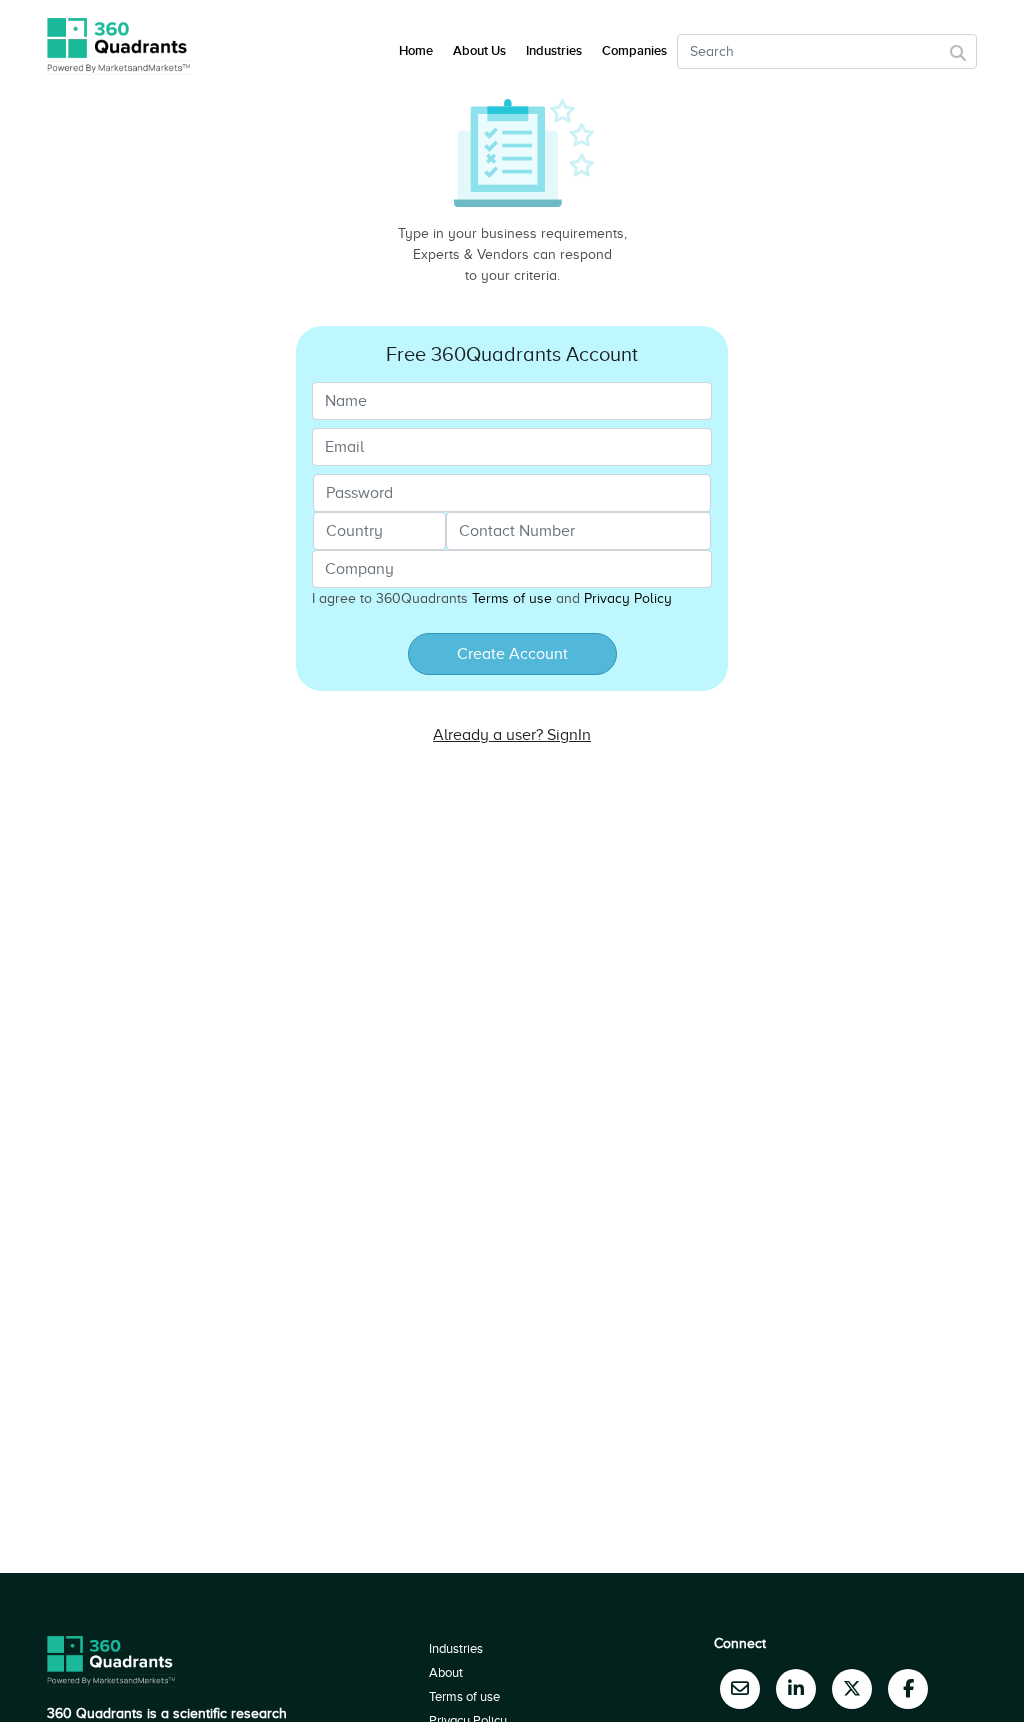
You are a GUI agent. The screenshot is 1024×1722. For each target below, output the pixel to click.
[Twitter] (852, 1689)
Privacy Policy (628, 598)
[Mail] (740, 1689)
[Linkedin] (796, 1689)
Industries (554, 51)
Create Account (512, 654)
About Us (479, 51)
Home (416, 51)
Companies (634, 51)
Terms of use (512, 598)
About (446, 1672)
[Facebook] (908, 1689)
